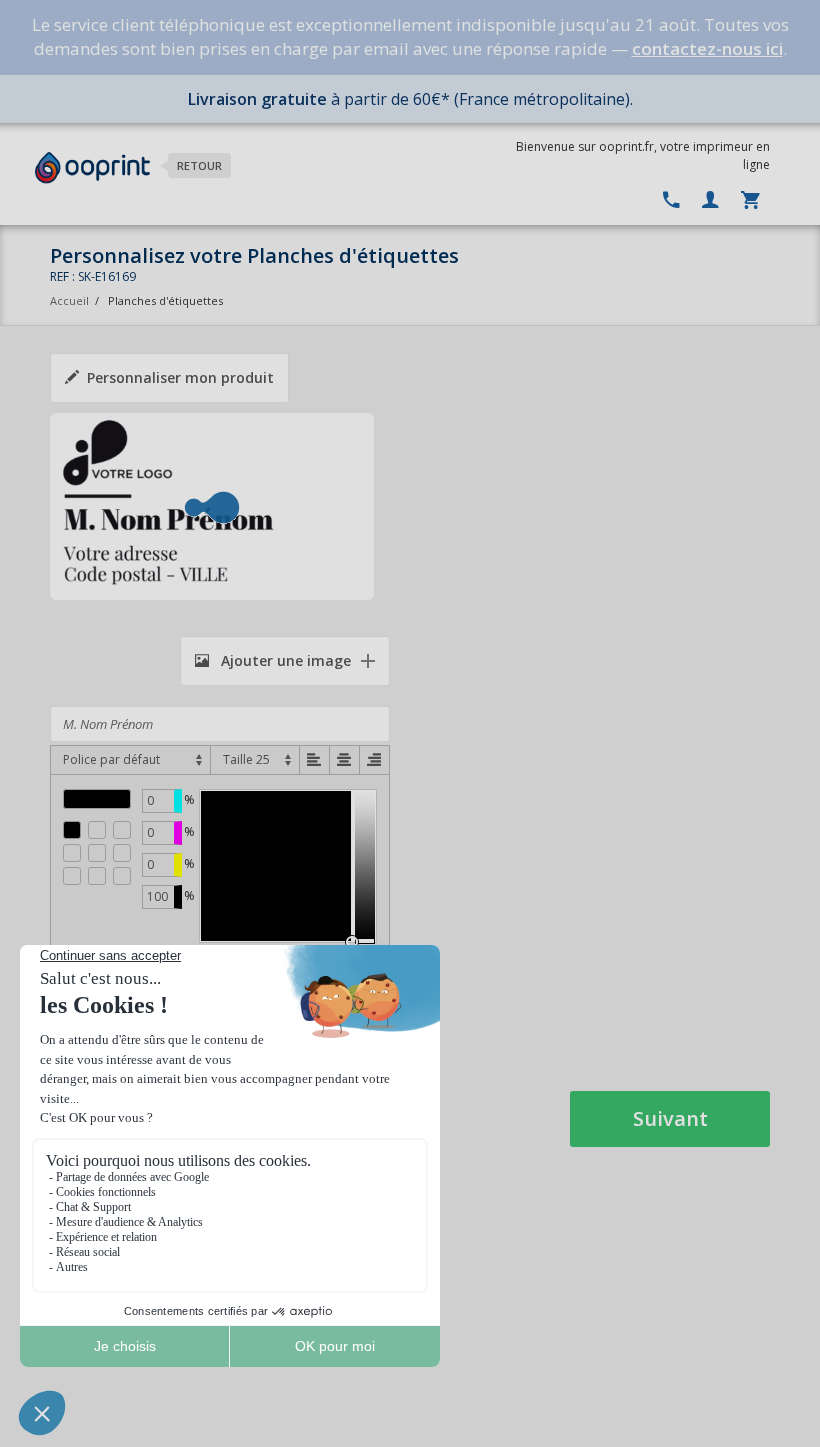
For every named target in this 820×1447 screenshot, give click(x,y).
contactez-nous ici (707, 48)
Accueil (69, 300)
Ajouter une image (284, 660)
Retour (199, 165)
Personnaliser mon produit (180, 377)
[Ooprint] (92, 167)
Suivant (670, 1118)
